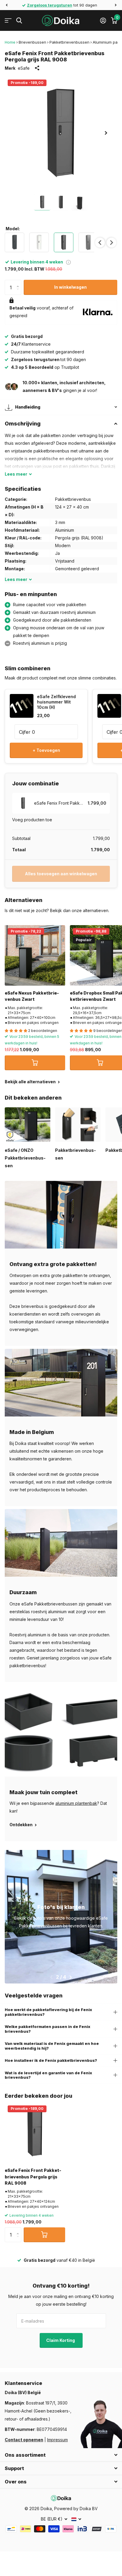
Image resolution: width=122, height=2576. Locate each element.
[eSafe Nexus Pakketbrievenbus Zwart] (35, 955)
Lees (16, 474)
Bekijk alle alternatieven (31, 1082)
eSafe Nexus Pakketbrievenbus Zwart (32, 996)
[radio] (15, 242)
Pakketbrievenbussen (69, 42)
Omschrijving (23, 424)
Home (10, 42)
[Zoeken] (19, 21)
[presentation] (100, 243)
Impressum (57, 2440)
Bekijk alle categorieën (8, 21)
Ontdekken (21, 1825)
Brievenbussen (32, 42)
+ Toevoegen (46, 750)
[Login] (103, 20)
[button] (7, 5)
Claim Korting (61, 2340)
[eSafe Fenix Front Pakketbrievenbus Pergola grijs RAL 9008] (35, 2133)
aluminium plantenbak (76, 1803)
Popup (68, 262)
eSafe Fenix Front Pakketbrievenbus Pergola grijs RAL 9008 (33, 2177)
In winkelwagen (70, 287)
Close (61, 2455)
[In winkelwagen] (35, 1063)
